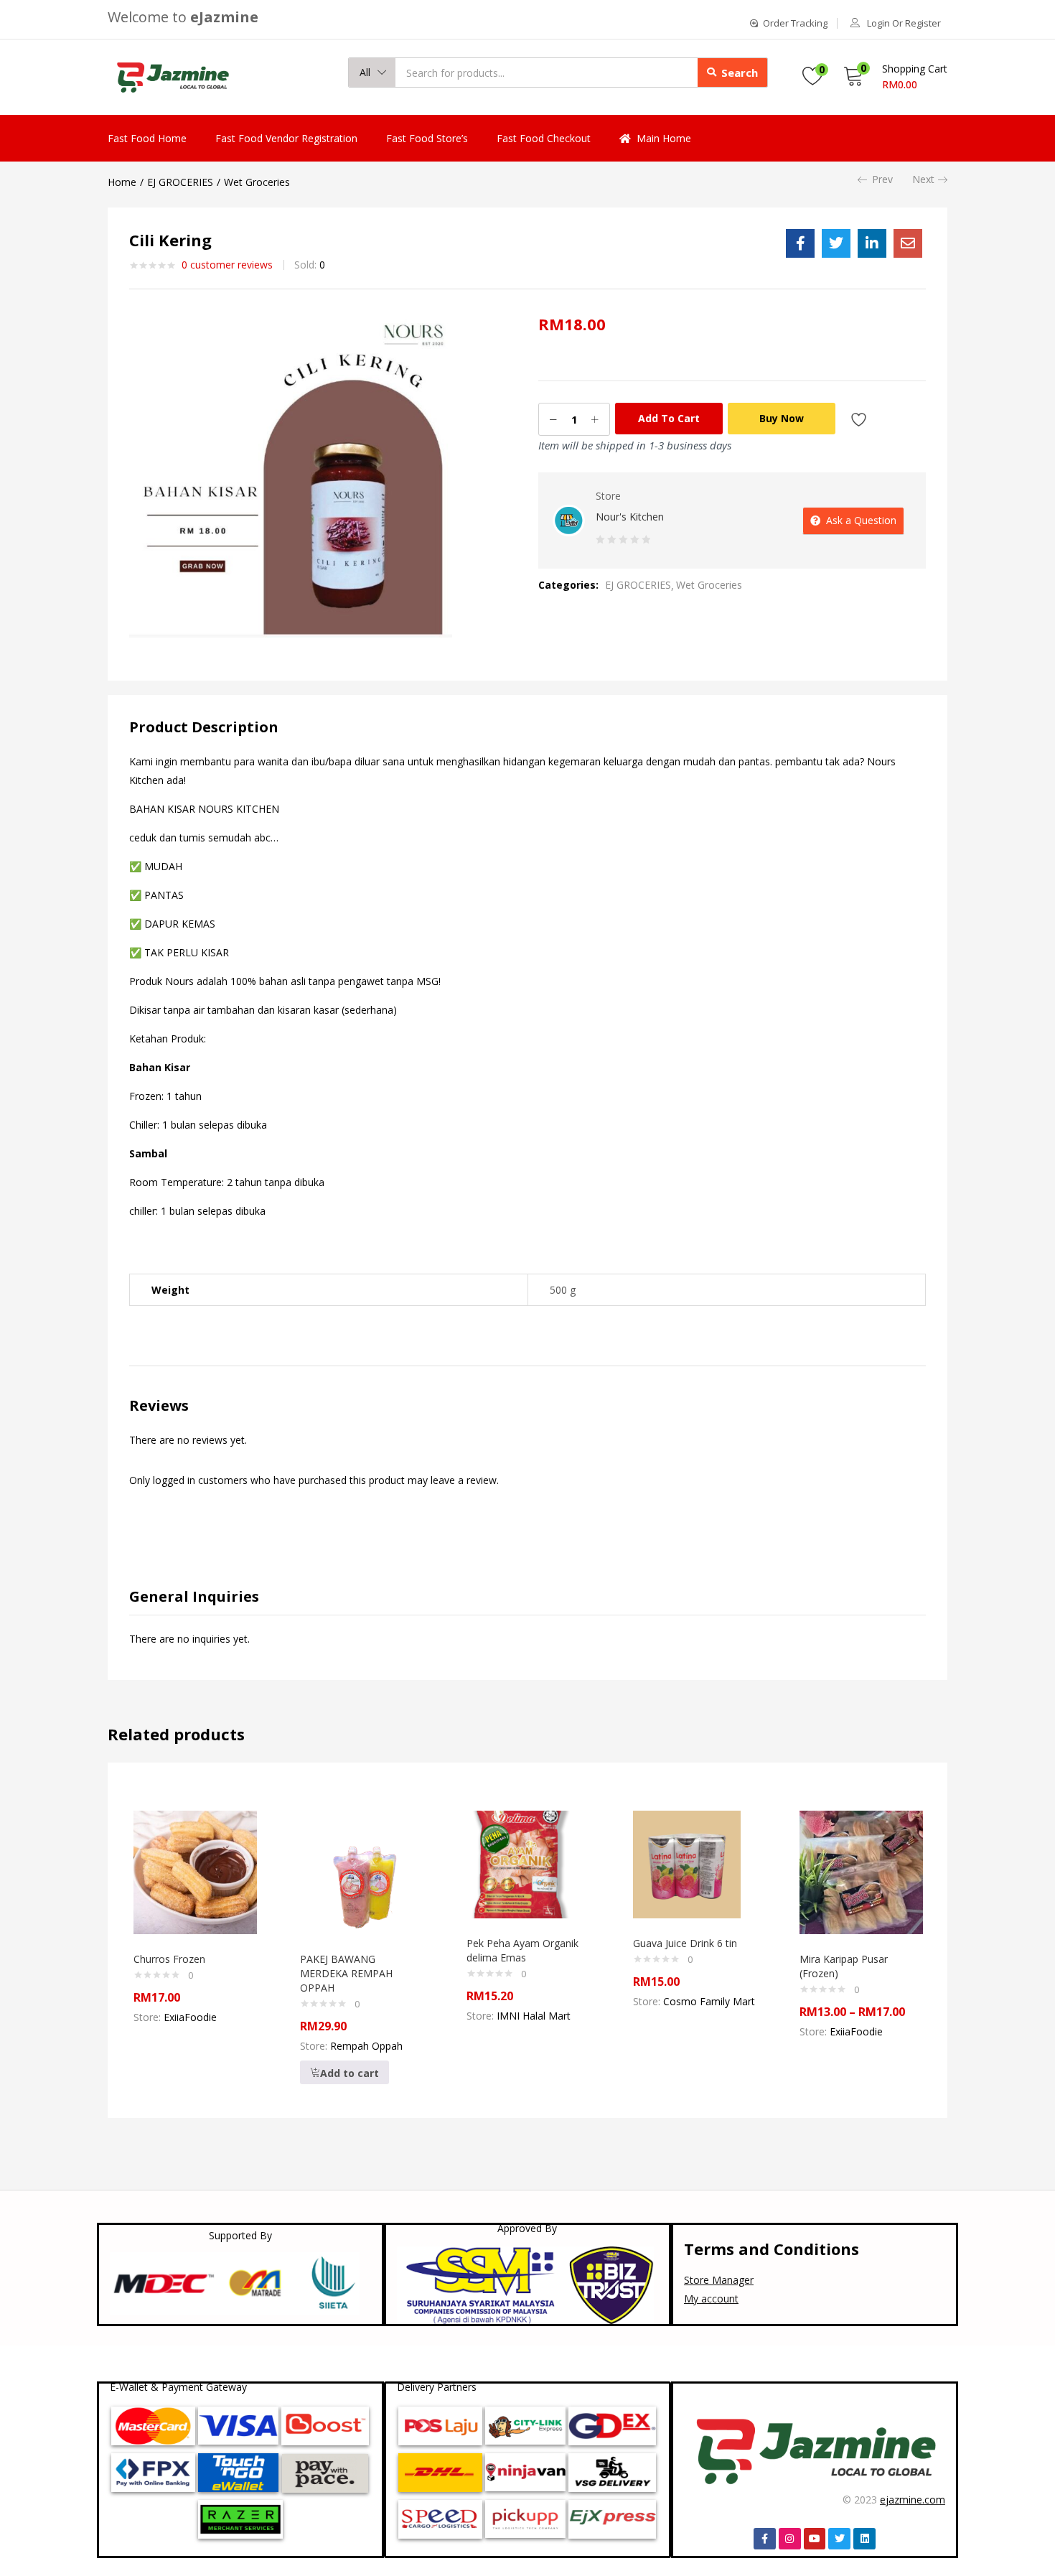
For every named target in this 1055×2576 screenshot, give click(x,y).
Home (122, 182)
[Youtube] (815, 2539)
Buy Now (782, 418)
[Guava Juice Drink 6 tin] (687, 1863)
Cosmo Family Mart (709, 2001)
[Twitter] (839, 2539)
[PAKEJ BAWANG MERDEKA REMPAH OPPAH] (362, 1871)
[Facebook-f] (765, 2539)
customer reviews (227, 265)
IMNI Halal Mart (534, 2016)
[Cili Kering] (800, 243)
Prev (882, 179)
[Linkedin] (864, 2539)
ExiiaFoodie (190, 2017)
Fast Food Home (147, 138)
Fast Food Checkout (544, 138)
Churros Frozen (169, 1959)
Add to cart (669, 418)
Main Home (664, 138)
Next (923, 179)
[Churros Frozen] (195, 1871)
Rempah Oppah (366, 2046)
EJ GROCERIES (180, 182)
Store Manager (719, 2280)
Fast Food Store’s (427, 138)
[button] (372, 73)
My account (711, 2299)
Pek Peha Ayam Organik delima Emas (522, 1950)
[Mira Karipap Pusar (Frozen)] (861, 1871)
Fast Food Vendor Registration (286, 138)
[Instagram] (790, 2539)
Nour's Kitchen (630, 517)
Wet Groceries (257, 182)
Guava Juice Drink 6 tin (685, 1943)
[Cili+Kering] (836, 243)
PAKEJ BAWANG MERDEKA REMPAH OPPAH (346, 1973)
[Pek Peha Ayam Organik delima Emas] (520, 1863)
